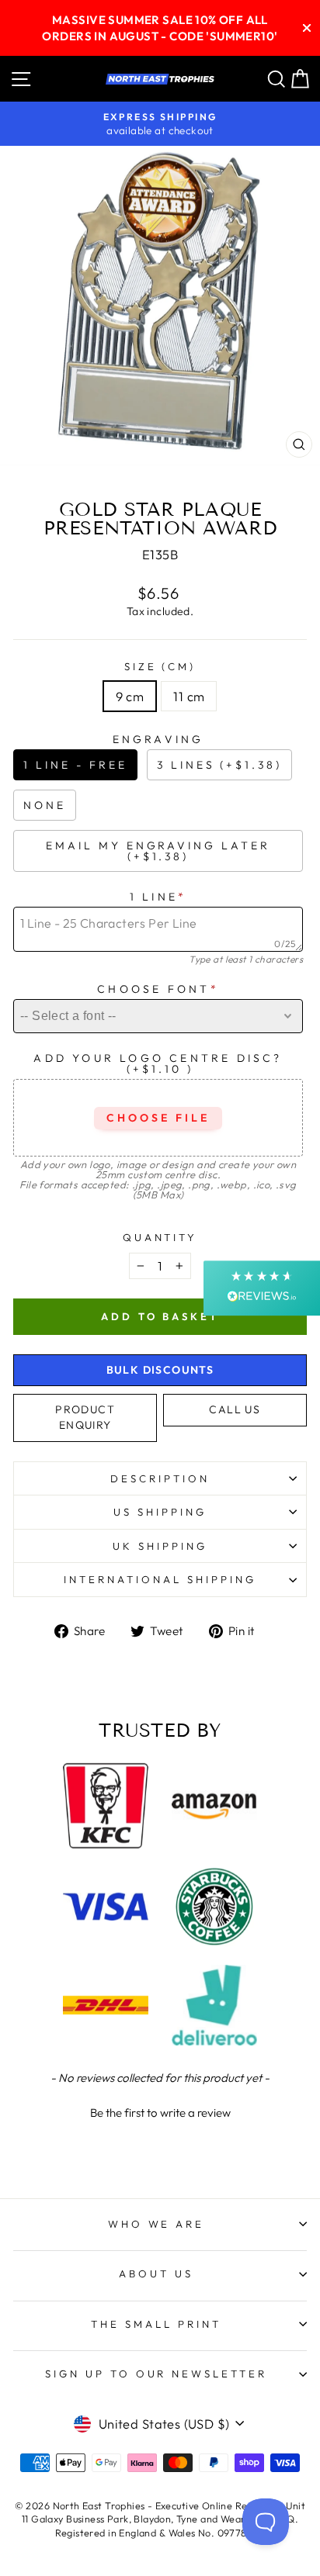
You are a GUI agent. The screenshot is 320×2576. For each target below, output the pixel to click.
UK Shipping (160, 1546)
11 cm (189, 696)
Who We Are (157, 2224)
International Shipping (160, 1579)
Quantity (160, 1237)
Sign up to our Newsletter (156, 2374)
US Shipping (160, 1512)
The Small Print (156, 2324)
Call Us (235, 1409)
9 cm (130, 696)
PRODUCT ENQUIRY (85, 1417)
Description (160, 1478)
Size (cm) (160, 666)
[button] (160, 2111)
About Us (156, 2273)
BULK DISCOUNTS (160, 1370)
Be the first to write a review (160, 2113)
